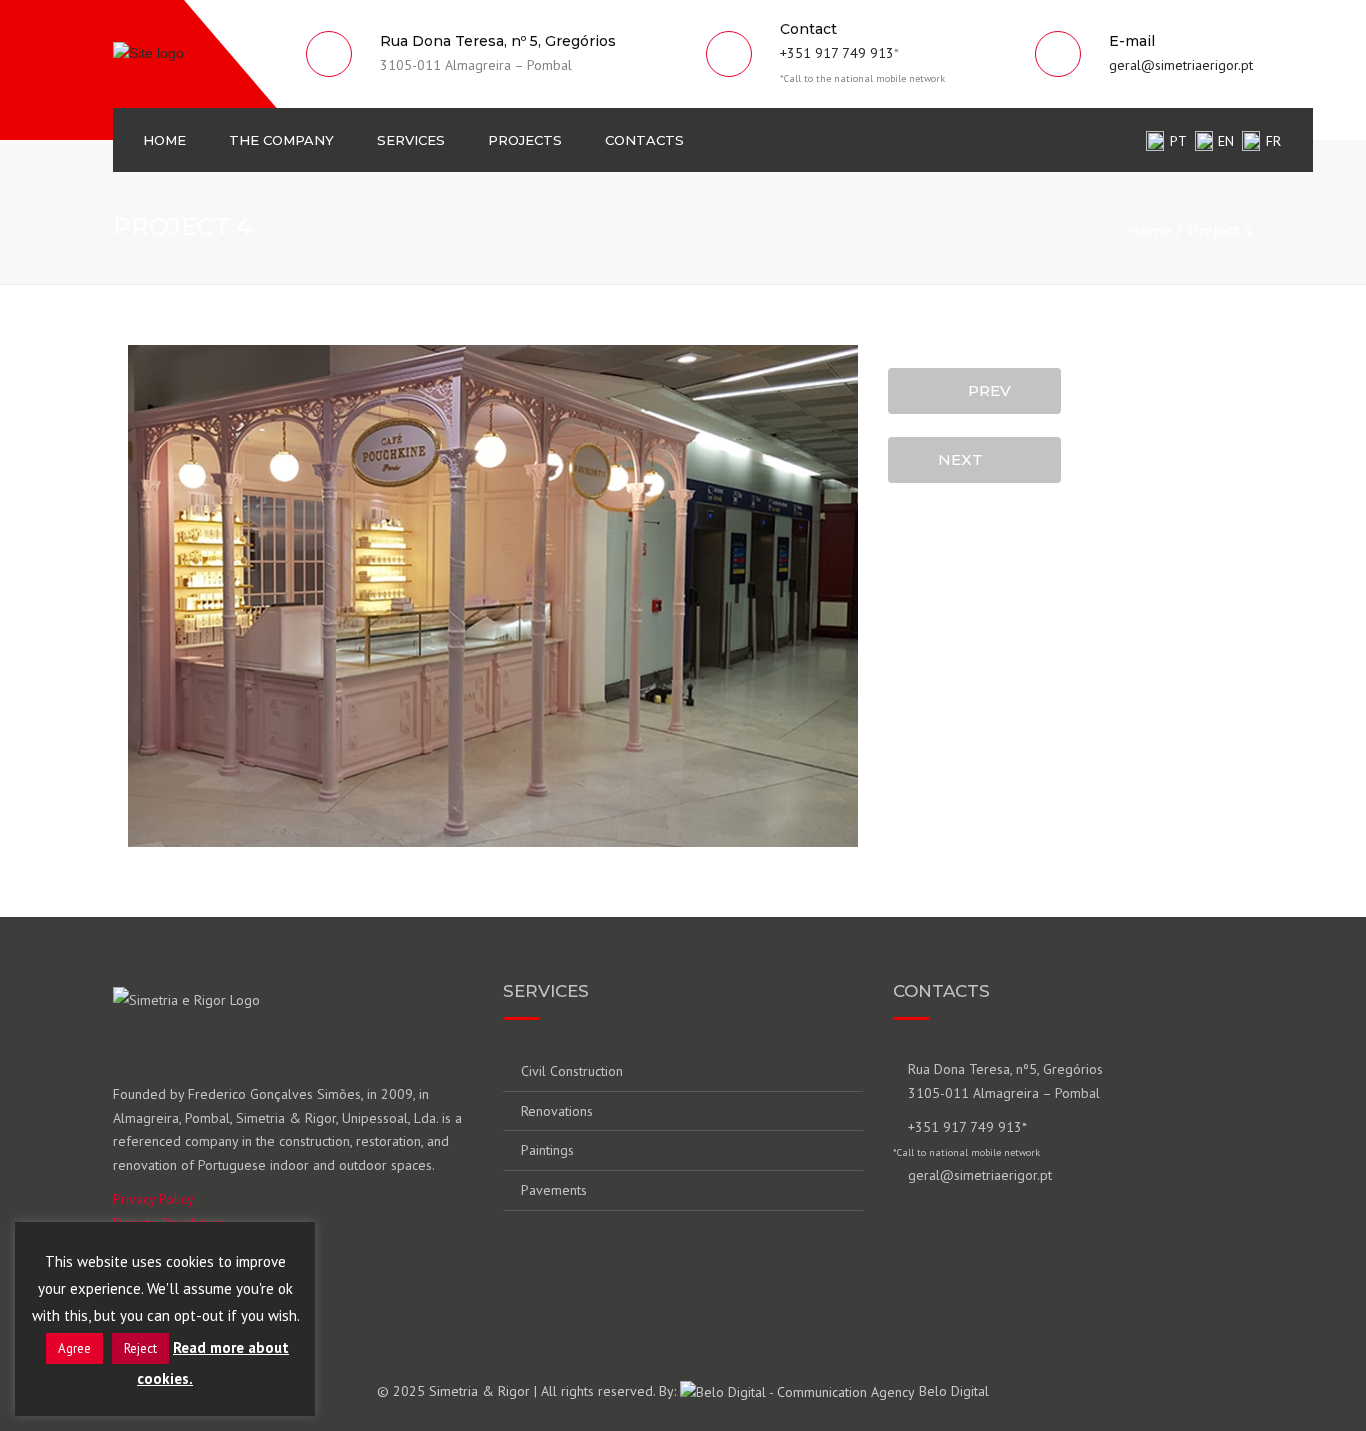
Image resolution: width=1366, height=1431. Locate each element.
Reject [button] (140, 1348)
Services (411, 140)
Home (164, 140)
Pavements (554, 1190)
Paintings (547, 1150)
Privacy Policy (153, 1199)
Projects (525, 140)
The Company (281, 140)
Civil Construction (572, 1071)
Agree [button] (74, 1348)
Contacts (644, 140)
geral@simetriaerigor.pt (1181, 65)
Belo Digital (952, 1391)
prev (983, 390)
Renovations (557, 1111)
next (966, 459)
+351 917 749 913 (837, 53)
